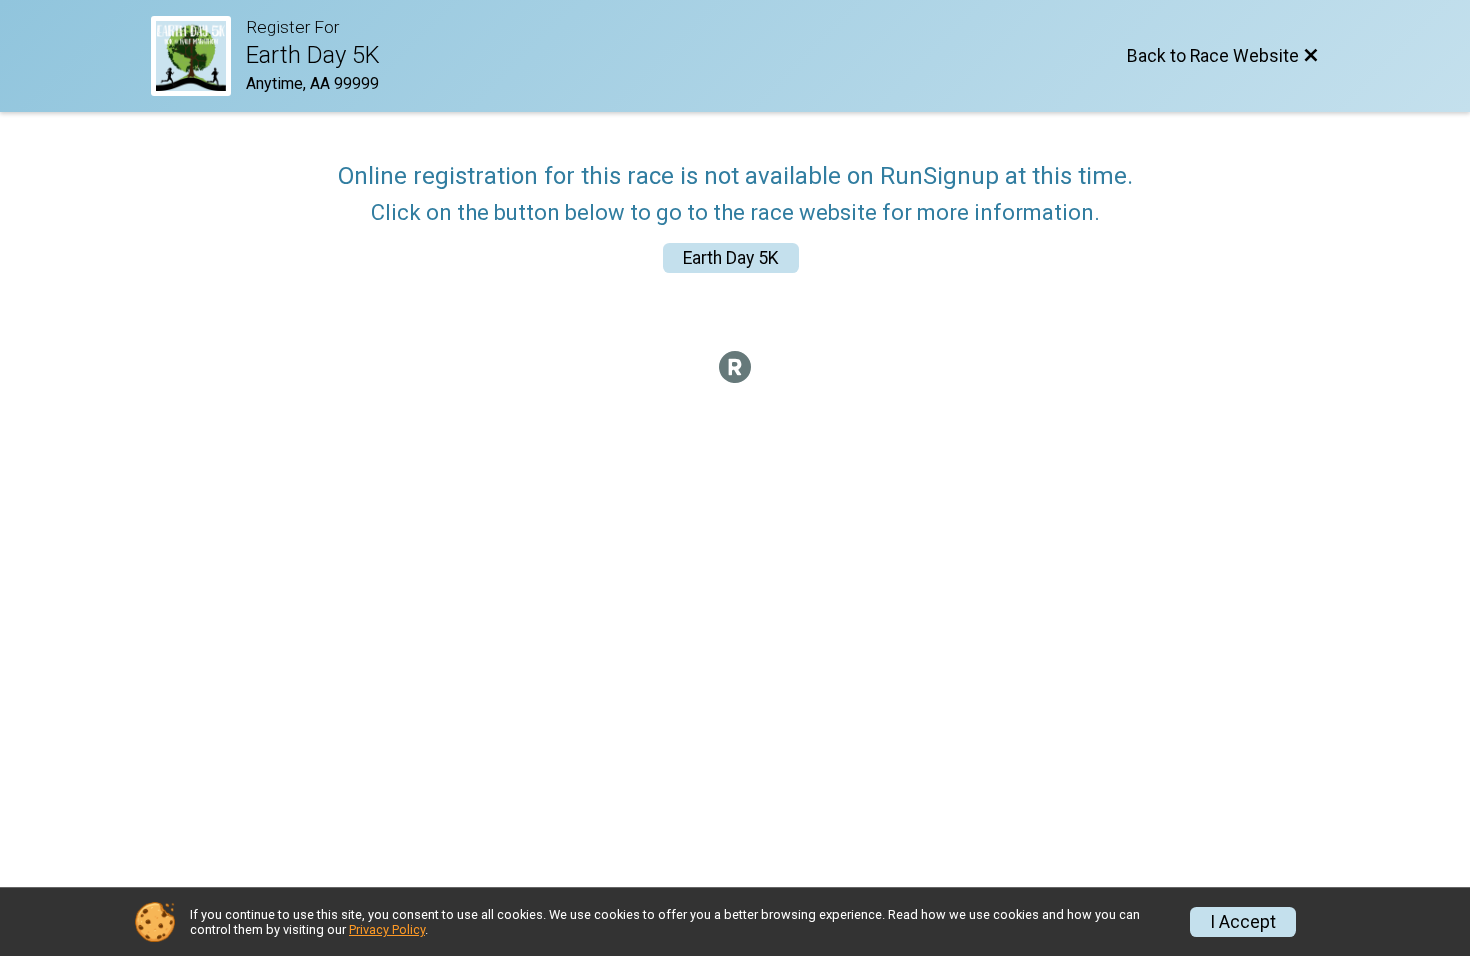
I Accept (1243, 922)
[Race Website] (198, 56)
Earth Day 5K (731, 258)
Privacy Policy (387, 929)
